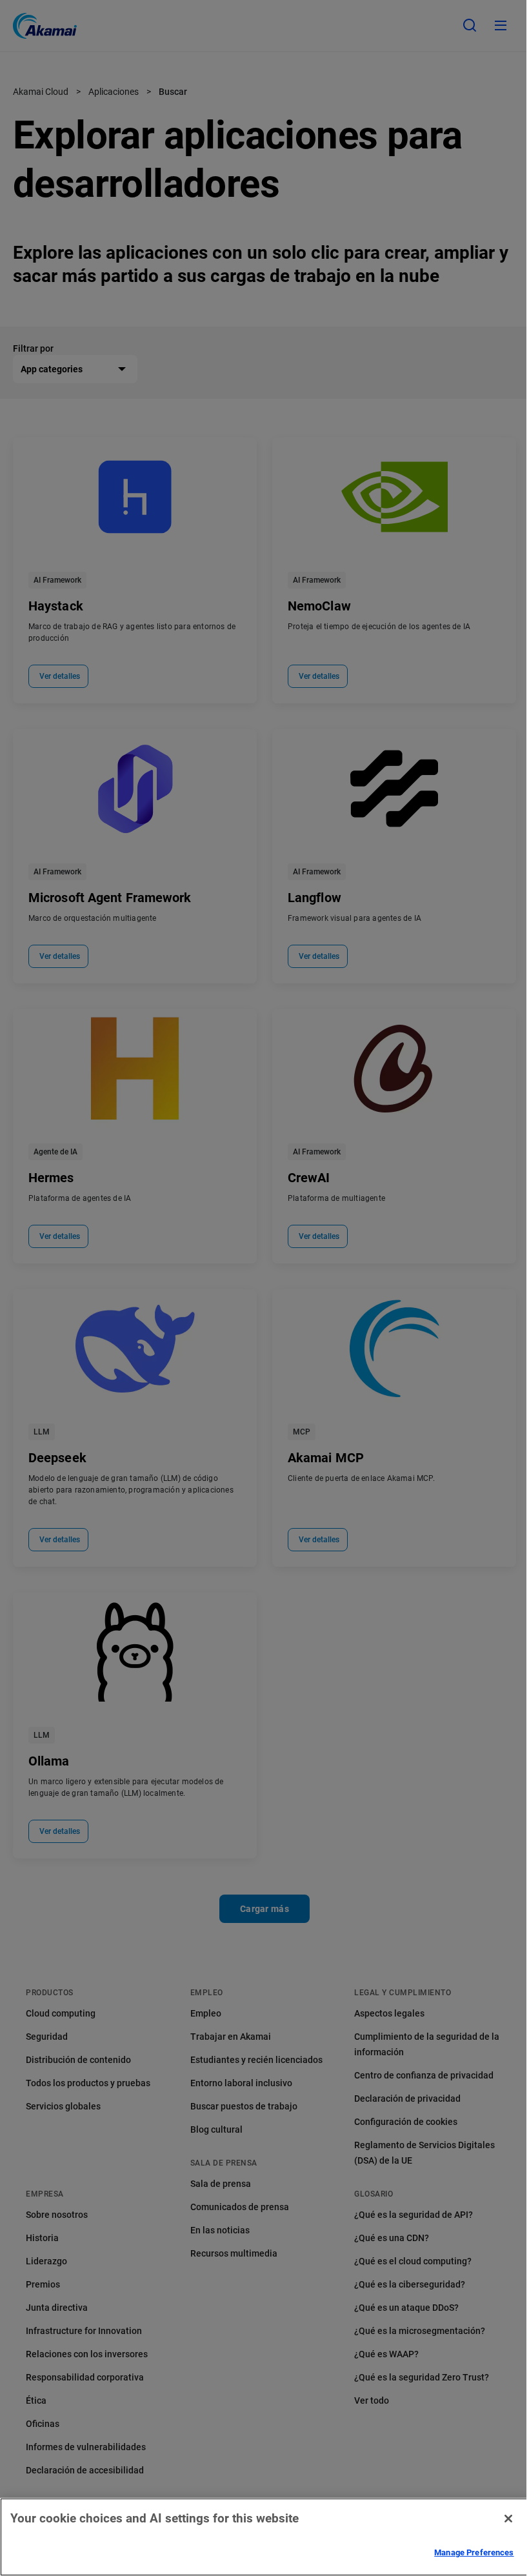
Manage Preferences (474, 2552)
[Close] (508, 2519)
